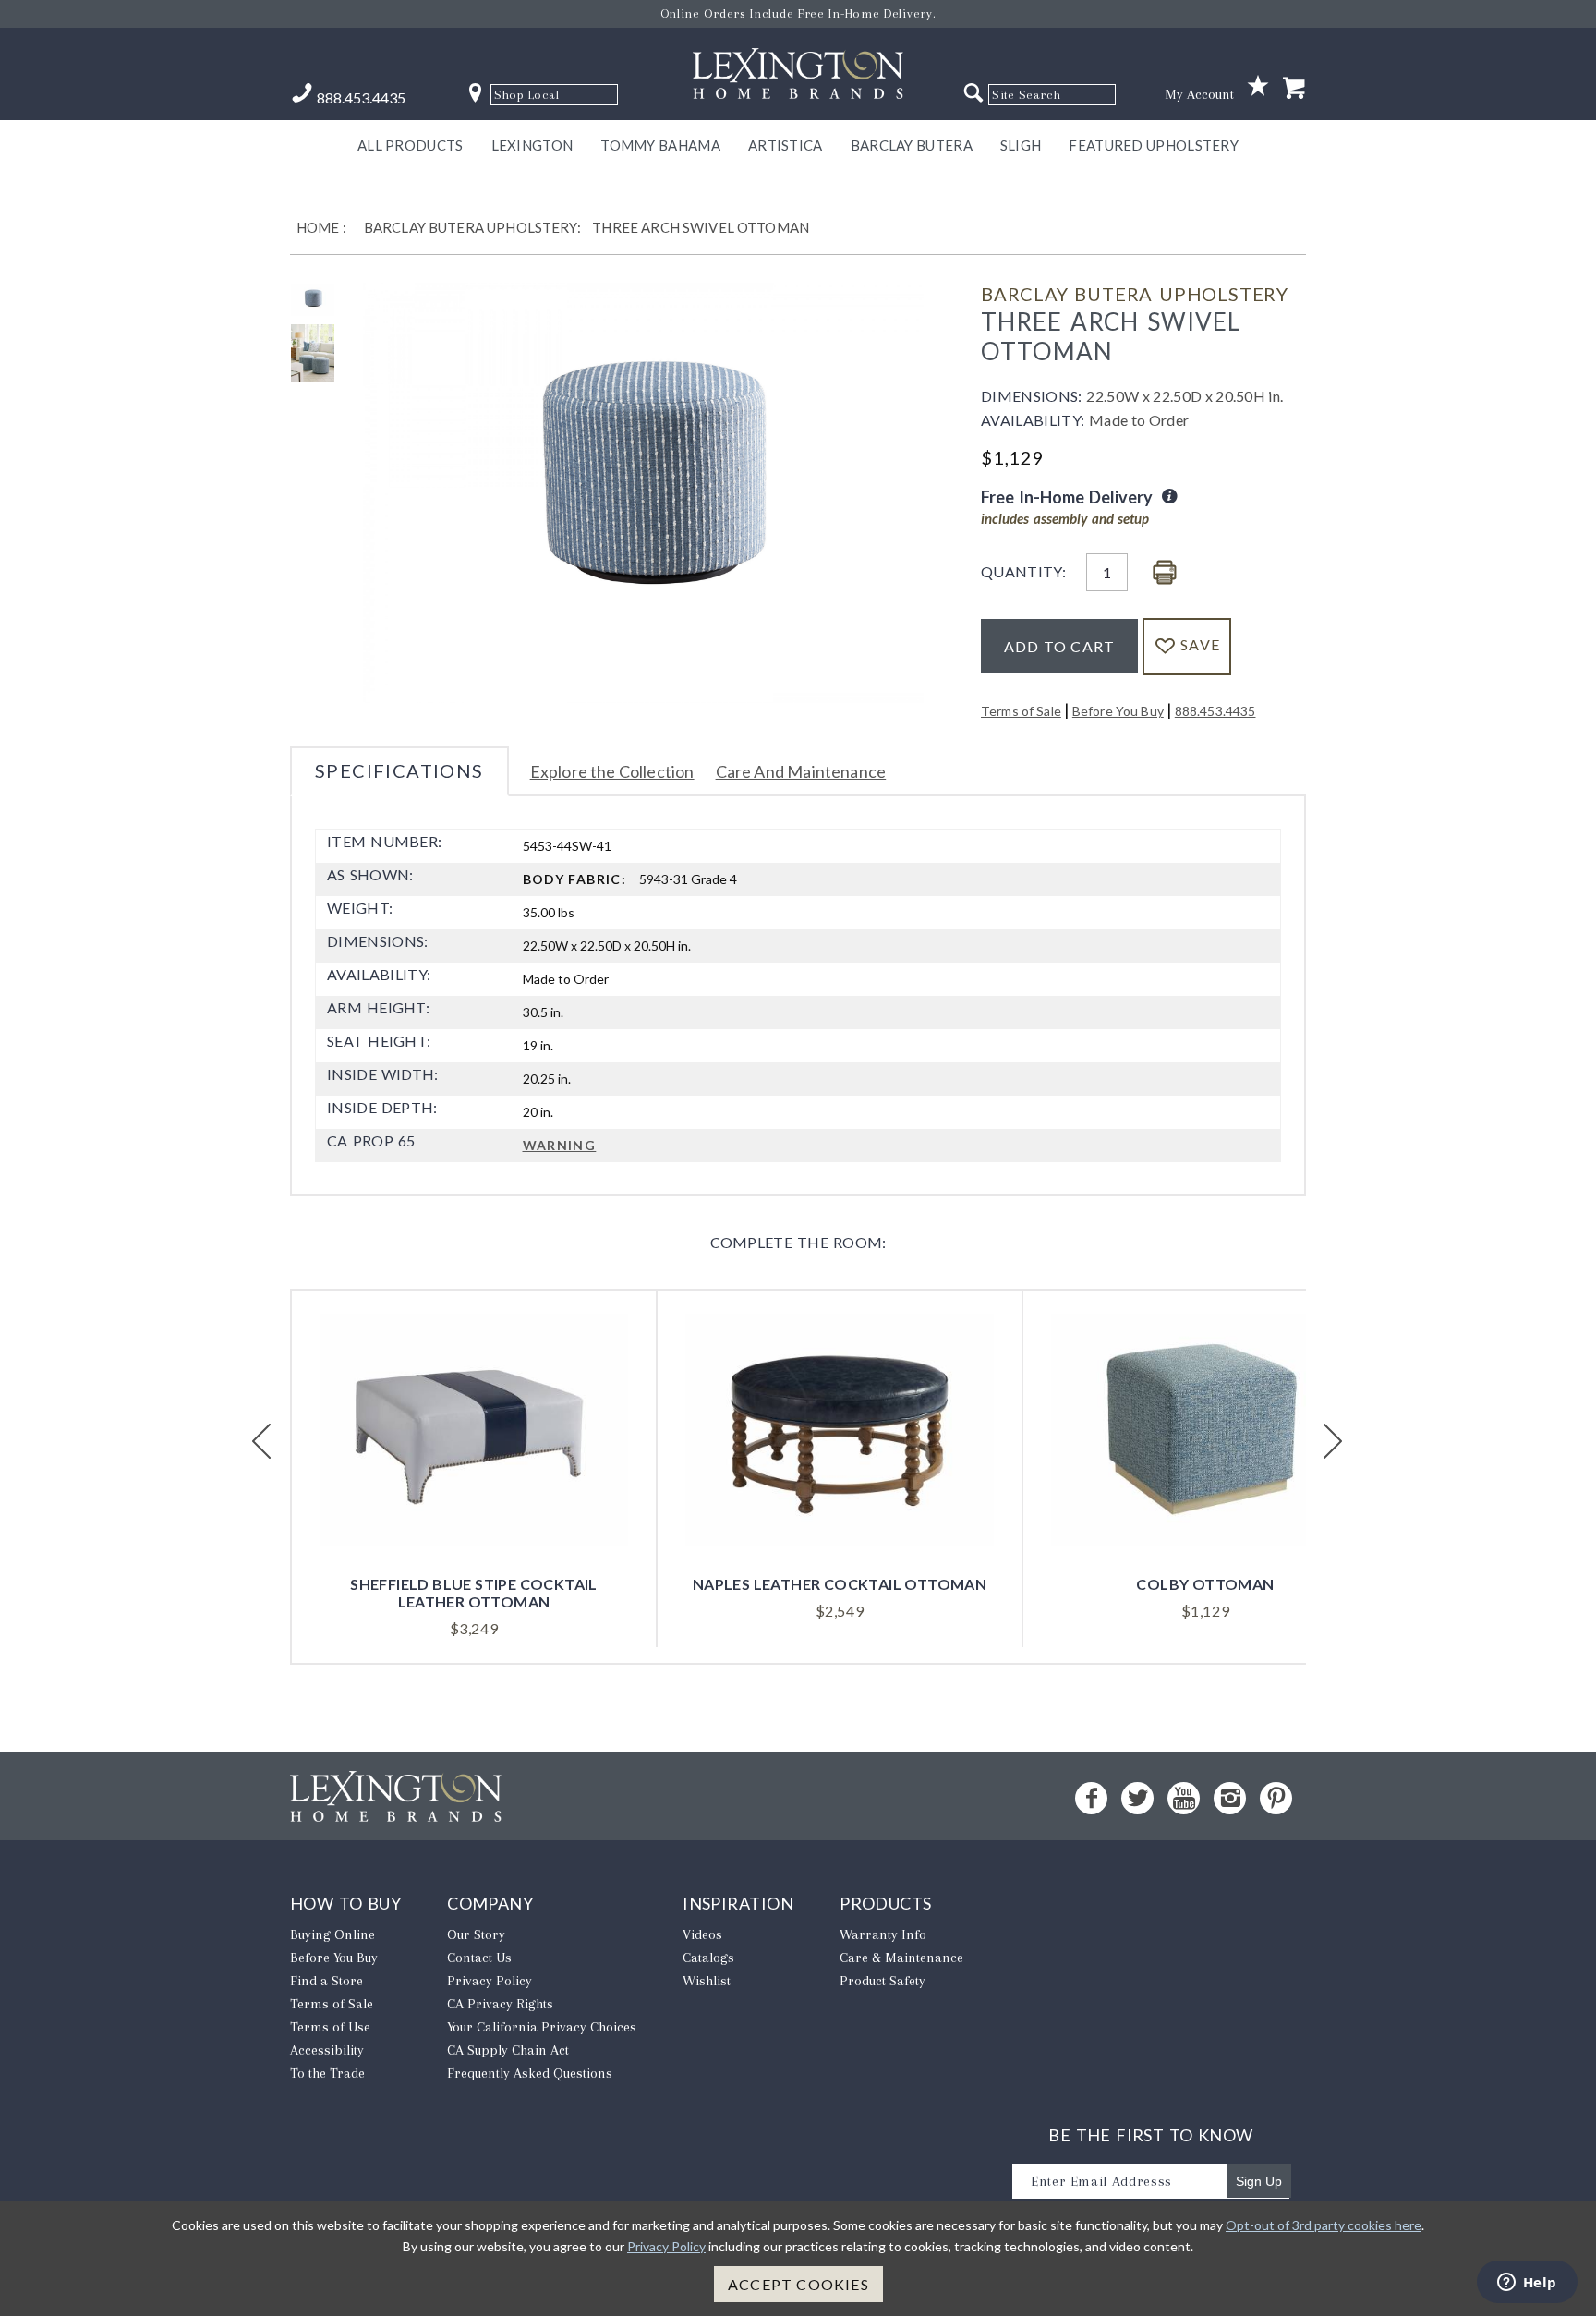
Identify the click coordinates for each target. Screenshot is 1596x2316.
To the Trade (327, 2073)
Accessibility (327, 2050)
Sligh (1021, 145)
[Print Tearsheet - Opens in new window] (1165, 573)
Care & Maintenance (901, 1958)
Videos (702, 1934)
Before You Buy (1118, 711)
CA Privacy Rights (500, 2004)
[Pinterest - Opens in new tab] (1276, 1798)
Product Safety (883, 1981)
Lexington (532, 145)
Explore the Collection (612, 771)
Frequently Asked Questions (530, 2073)
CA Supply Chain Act (508, 2050)
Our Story (476, 1934)
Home (318, 227)
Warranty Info (883, 1934)
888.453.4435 (1215, 711)
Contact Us (479, 1958)
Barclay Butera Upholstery (1135, 294)
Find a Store (326, 1981)
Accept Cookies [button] (798, 2284)
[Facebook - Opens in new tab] (1091, 1798)
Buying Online (332, 1934)
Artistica (786, 145)
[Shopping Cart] (1294, 89)
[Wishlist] (1258, 86)
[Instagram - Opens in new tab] (1230, 1798)
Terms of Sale (1021, 711)
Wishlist (707, 1981)
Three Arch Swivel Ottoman (701, 227)
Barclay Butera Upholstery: (472, 227)
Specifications (399, 770)
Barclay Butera (912, 145)
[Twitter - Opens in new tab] (1137, 1798)
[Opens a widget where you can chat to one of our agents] (1527, 2284)
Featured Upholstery (1154, 145)
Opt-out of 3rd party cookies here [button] (1324, 2225)
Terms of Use (330, 2027)
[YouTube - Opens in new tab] (1184, 1798)
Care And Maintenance (801, 771)
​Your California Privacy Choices (542, 2027)
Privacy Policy (490, 1981)
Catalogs (708, 1958)
